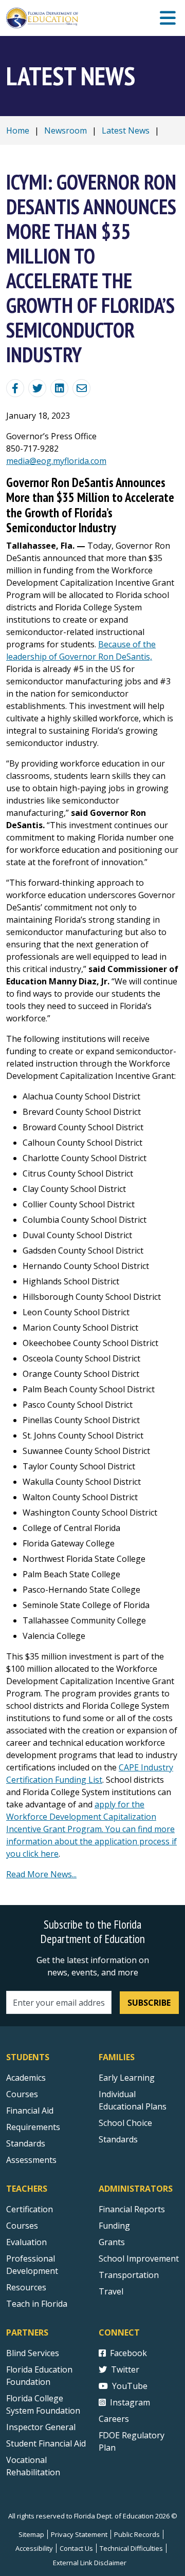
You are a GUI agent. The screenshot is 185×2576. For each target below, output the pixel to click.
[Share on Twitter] (37, 388)
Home (18, 130)
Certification (30, 2209)
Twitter (125, 2369)
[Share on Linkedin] (59, 388)
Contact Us (76, 2548)
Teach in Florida (37, 2304)
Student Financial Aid (46, 2443)
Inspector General (41, 2427)
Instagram (130, 2402)
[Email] (81, 388)
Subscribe (149, 2003)
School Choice (125, 2123)
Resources (26, 2287)
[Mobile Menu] (168, 18)
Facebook (128, 2353)
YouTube (130, 2386)
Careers (114, 2419)
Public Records (137, 2534)
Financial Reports (132, 2209)
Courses (22, 2094)
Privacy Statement (79, 2534)
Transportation (129, 2275)
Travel (111, 2291)
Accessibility (34, 2548)
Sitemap (31, 2534)
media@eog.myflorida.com (56, 461)
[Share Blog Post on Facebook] (15, 388)
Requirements (33, 2127)
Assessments (31, 2160)
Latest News (126, 130)
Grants (112, 2242)
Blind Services (33, 2353)
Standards (26, 2143)
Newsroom (66, 130)
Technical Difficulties (131, 2548)
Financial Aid (30, 2111)
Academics (26, 2078)
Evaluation (26, 2242)
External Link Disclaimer (90, 2563)
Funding (114, 2226)
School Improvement (139, 2258)
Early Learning (127, 2078)
